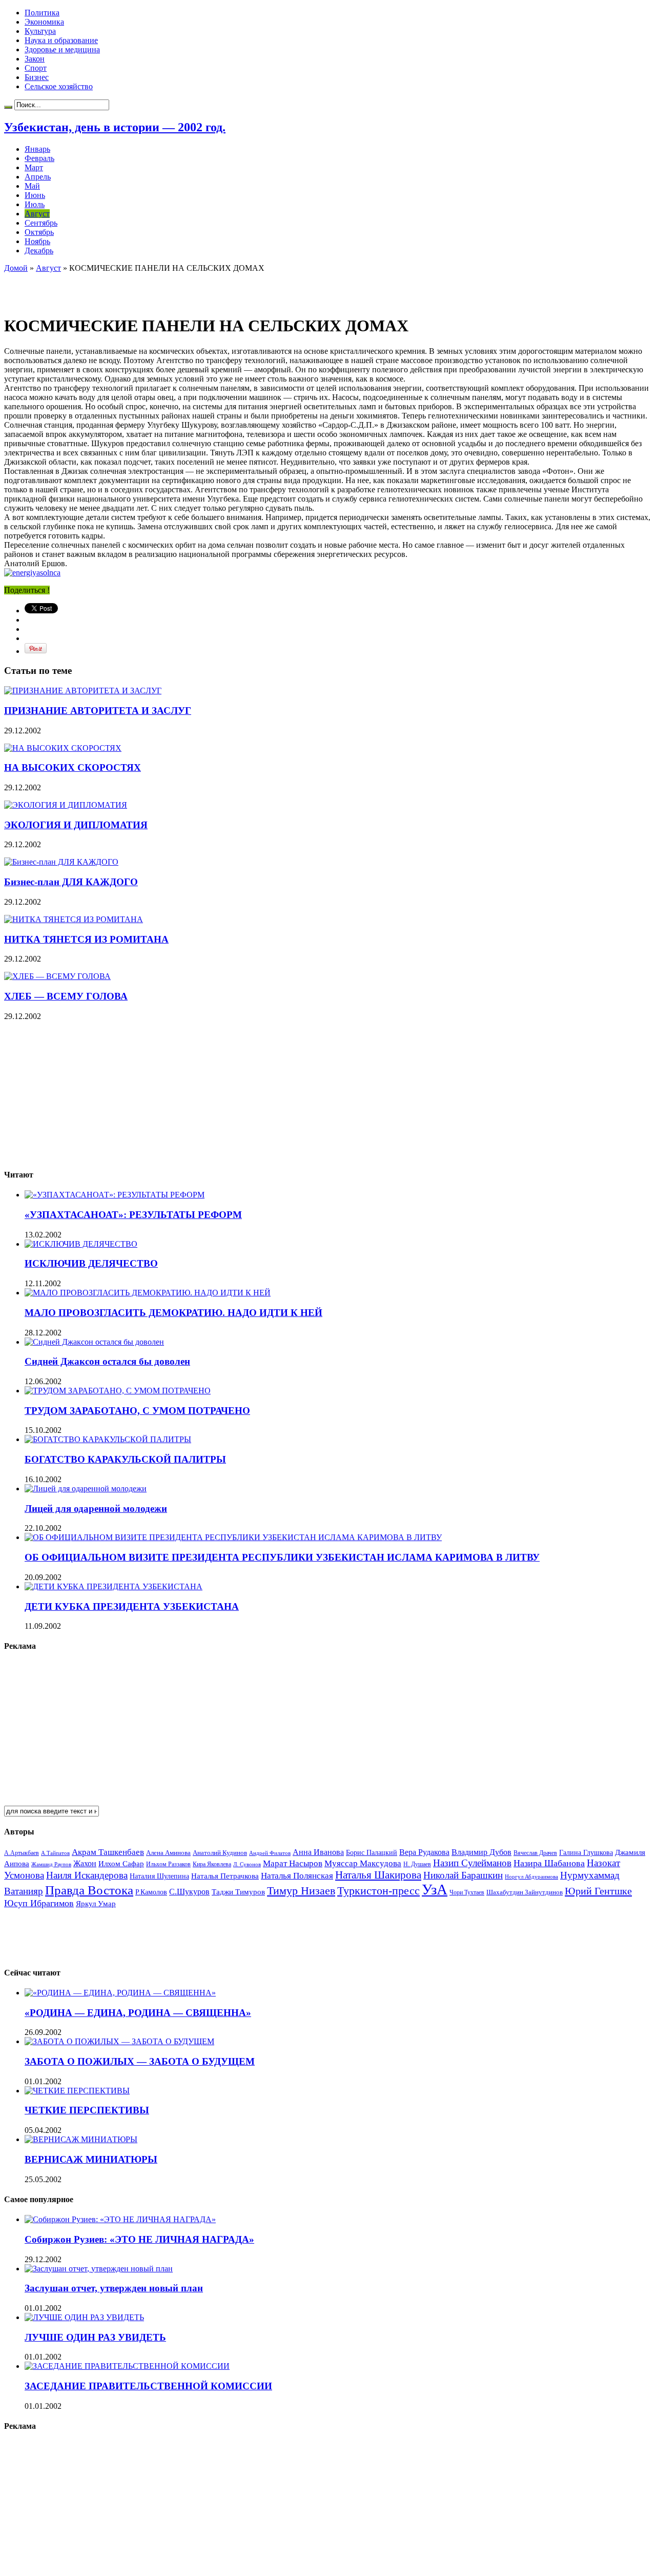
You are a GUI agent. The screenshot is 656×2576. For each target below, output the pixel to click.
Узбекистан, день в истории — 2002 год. (115, 127)
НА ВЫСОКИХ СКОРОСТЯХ (73, 767)
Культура (40, 31)
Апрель (38, 177)
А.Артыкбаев (22, 1853)
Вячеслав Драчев (535, 1853)
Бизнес (37, 77)
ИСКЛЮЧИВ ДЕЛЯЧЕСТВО (91, 1263)
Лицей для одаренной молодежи (96, 1509)
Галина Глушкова (586, 1853)
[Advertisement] (124, 288)
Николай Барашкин (463, 1875)
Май (32, 186)
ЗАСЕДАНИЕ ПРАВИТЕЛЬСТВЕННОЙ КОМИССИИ (148, 2386)
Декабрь (39, 251)
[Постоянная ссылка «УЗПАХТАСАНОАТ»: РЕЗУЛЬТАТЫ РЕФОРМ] (115, 1195)
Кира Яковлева (212, 1864)
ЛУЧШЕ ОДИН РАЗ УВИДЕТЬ (95, 2337)
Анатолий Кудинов (220, 1853)
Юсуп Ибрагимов (39, 1903)
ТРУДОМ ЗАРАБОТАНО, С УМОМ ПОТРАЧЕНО (137, 1411)
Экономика (44, 22)
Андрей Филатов (270, 1853)
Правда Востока (89, 1890)
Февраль (39, 158)
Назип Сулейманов (472, 1863)
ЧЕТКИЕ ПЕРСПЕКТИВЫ (87, 2110)
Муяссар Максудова (363, 1863)
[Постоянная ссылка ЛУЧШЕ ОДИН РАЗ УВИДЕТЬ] (84, 2317)
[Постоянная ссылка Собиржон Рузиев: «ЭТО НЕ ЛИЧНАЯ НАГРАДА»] (120, 2219)
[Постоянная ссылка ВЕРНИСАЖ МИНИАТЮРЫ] (81, 2139)
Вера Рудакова (424, 1852)
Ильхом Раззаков (168, 1864)
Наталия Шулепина (159, 1876)
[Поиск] (8, 107)
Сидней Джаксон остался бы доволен (107, 1361)
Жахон (85, 1863)
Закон (35, 59)
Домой (16, 268)
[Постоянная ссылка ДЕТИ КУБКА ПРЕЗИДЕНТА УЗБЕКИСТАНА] (114, 1586)
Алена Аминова (168, 1853)
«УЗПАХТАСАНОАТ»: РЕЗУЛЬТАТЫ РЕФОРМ (133, 1215)
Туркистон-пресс (378, 1891)
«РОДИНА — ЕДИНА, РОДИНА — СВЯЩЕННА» (138, 2013)
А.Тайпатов (55, 1853)
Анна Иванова (318, 1852)
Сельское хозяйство (59, 86)
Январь (37, 149)
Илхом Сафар (121, 1864)
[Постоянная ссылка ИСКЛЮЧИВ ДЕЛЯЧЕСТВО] (81, 1244)
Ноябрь (37, 241)
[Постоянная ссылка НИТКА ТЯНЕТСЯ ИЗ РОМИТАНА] (74, 919)
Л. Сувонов (247, 1864)
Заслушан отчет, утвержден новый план (114, 2288)
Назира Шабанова (549, 1863)
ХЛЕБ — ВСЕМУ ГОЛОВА (66, 996)
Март (34, 167)
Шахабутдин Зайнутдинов (525, 1892)
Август (37, 214)
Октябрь (39, 232)
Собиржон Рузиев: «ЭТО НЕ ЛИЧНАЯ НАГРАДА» (139, 2239)
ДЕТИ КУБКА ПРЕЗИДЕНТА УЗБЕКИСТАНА (132, 1606)
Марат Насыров (293, 1863)
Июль (35, 204)
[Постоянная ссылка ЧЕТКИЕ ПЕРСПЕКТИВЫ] (77, 2091)
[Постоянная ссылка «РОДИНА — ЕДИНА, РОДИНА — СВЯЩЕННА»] (120, 1993)
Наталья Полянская (297, 1876)
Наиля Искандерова (87, 1875)
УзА (435, 1889)
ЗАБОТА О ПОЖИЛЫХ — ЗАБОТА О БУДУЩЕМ (140, 2061)
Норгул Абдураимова (531, 1877)
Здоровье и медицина (62, 49)
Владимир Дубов (481, 1852)
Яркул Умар (96, 1904)
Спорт (36, 68)
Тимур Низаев (301, 1891)
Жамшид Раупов (51, 1864)
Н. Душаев (417, 1864)
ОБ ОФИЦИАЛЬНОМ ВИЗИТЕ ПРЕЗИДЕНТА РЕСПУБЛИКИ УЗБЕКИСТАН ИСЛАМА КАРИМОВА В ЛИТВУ (282, 1557)
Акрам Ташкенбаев (108, 1852)
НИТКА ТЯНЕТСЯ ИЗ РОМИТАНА (86, 939)
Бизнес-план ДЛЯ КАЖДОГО (71, 882)
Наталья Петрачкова (225, 1876)
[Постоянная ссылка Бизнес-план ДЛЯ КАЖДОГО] (61, 862)
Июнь (35, 195)
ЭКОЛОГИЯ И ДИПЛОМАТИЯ (76, 825)
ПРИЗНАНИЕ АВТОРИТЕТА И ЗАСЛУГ (98, 711)
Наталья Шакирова (378, 1875)
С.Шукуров (189, 1892)
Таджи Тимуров (238, 1892)
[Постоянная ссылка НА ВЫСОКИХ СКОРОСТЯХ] (63, 748)
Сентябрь (41, 223)
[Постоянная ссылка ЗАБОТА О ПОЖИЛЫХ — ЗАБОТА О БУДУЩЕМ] (119, 2041)
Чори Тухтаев (467, 1892)
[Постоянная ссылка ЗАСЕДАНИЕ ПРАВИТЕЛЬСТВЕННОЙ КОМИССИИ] (127, 2366)
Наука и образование (61, 40)
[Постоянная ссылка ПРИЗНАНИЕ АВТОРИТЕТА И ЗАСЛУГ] (83, 691)
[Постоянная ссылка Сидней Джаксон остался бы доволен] (94, 1342)
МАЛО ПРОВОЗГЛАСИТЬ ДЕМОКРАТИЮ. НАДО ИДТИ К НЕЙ (173, 1313)
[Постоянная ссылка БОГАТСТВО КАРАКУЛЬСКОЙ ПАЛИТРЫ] (108, 1439)
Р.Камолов (151, 1892)
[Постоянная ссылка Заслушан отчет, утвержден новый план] (99, 2269)
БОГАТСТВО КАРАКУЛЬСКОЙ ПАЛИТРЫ (125, 1459)
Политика (42, 13)
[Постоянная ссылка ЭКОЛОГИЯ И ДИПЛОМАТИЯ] (66, 805)
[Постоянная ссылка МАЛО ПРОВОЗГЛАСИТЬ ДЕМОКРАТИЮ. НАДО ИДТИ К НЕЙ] (148, 1293)
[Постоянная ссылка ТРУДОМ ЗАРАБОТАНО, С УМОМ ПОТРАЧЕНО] (118, 1391)
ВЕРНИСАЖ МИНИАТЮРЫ (91, 2159)
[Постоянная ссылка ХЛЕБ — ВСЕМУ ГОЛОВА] (57, 976)
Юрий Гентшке (598, 1891)
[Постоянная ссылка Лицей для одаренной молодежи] (86, 1489)
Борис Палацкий (372, 1853)
